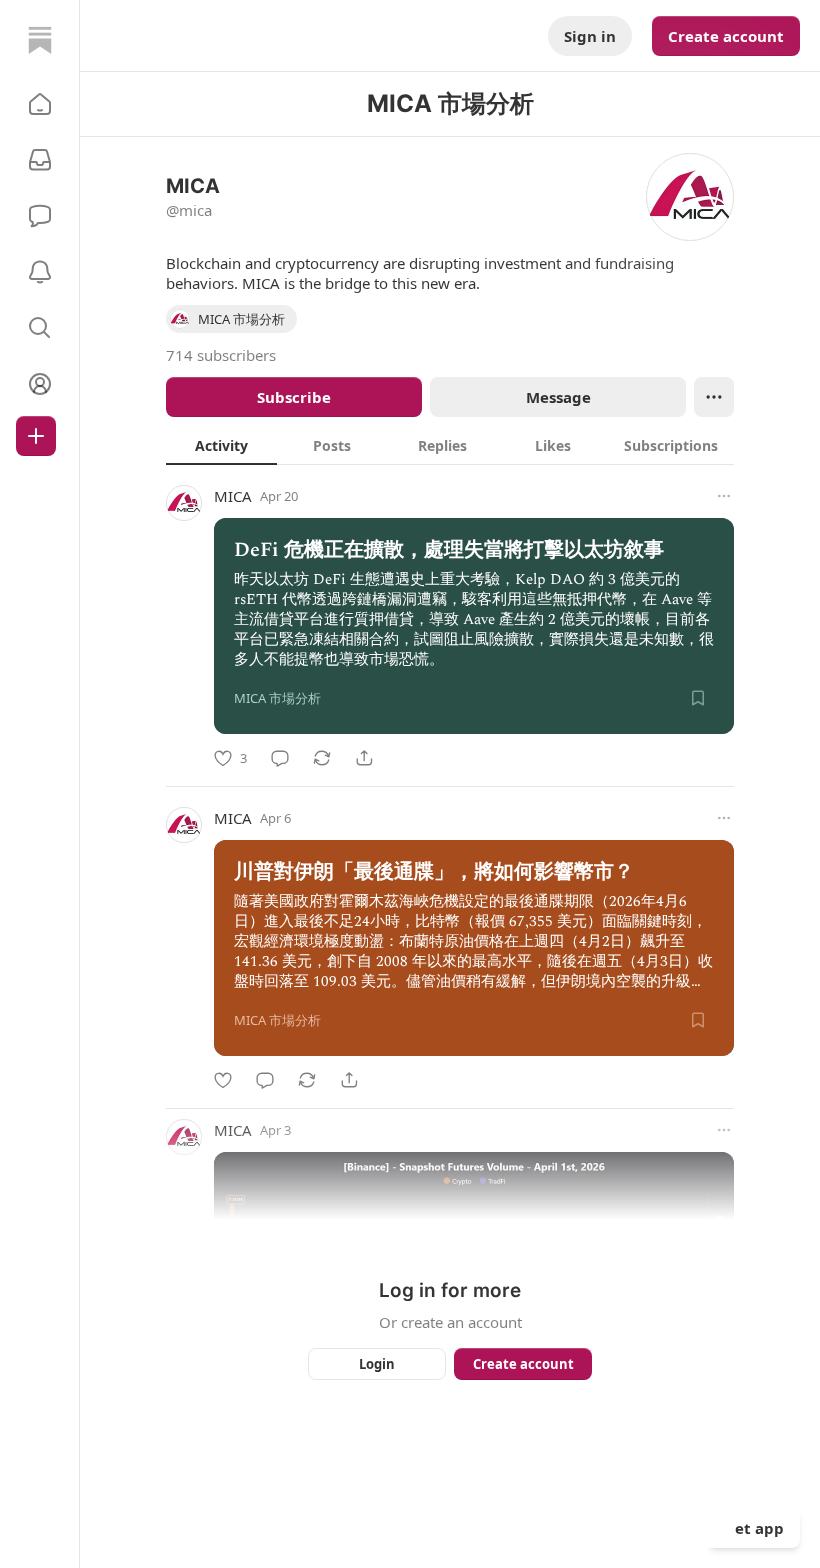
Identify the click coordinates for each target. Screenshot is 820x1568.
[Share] (364, 758)
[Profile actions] (714, 397)
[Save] (698, 698)
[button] (40, 104)
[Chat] (40, 216)
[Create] (36, 436)
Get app (754, 1528)
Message (558, 397)
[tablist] (450, 445)
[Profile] (40, 384)
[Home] (40, 40)
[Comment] (280, 758)
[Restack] (322, 758)
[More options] (724, 496)
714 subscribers (221, 355)
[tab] (221, 445)
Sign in (590, 36)
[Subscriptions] (40, 160)
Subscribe (294, 397)
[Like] (223, 1080)
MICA (233, 496)
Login (377, 1364)
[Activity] (40, 272)
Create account (726, 36)
